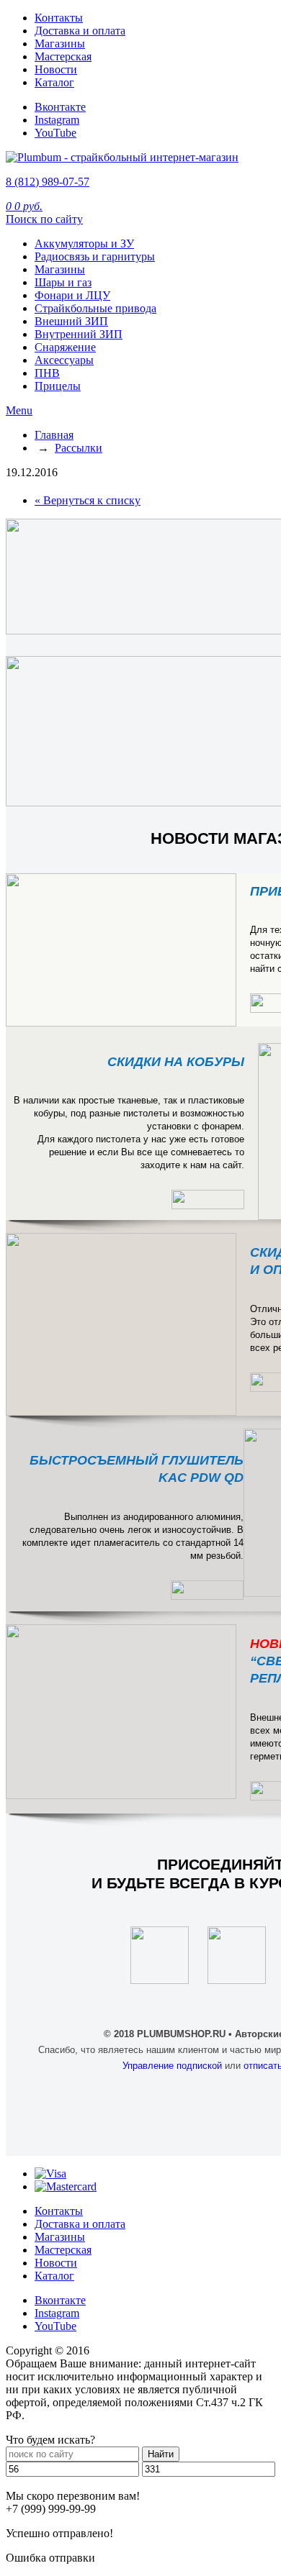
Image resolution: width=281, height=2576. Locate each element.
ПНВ (47, 373)
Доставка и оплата (80, 31)
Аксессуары (64, 360)
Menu (19, 410)
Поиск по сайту (44, 219)
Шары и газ (63, 282)
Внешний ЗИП (71, 321)
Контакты (59, 18)
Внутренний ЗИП (79, 334)
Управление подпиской (172, 2066)
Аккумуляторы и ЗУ (84, 244)
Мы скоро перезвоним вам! (73, 2496)
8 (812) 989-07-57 (48, 182)
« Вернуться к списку (88, 500)
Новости (56, 69)
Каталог (54, 82)
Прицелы (58, 386)
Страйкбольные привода (95, 308)
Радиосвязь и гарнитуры (95, 256)
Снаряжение (65, 347)
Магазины (60, 44)
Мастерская (63, 56)
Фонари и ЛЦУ (72, 295)
